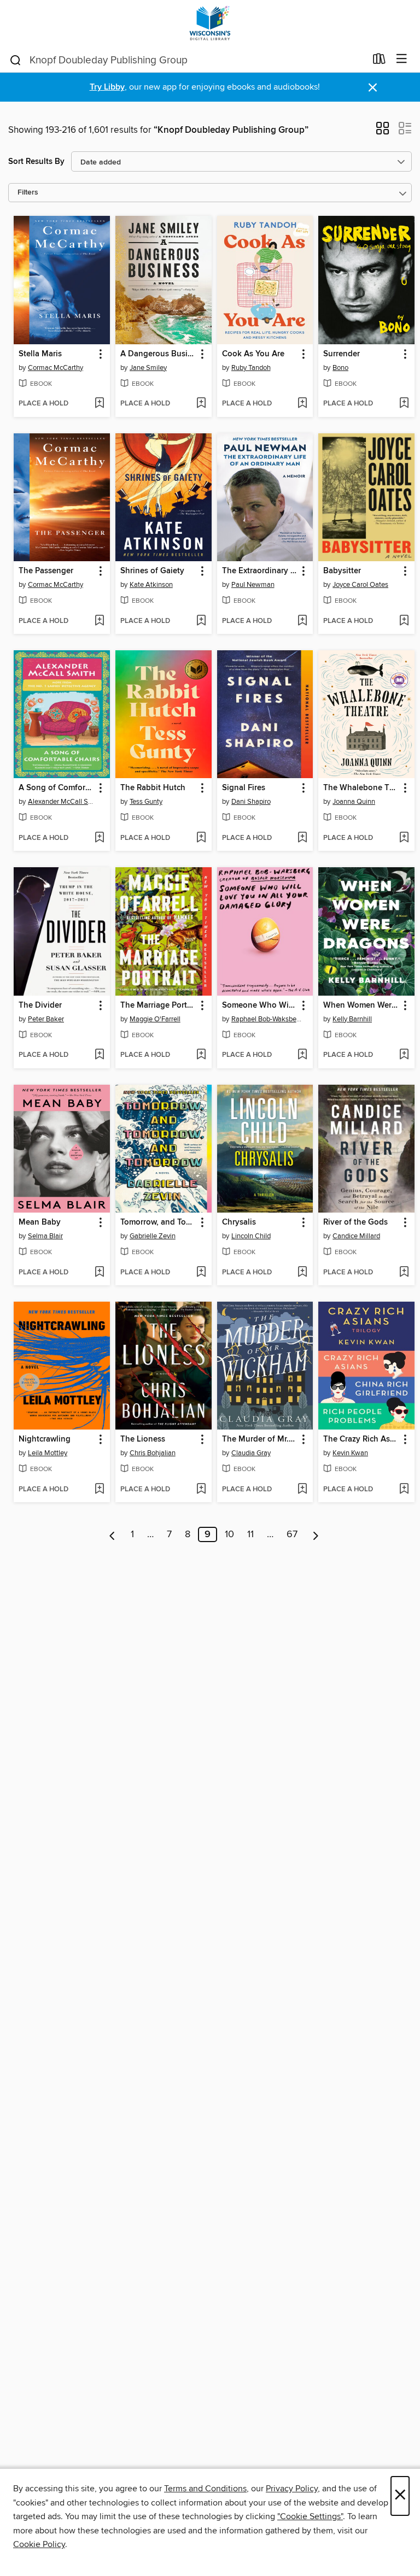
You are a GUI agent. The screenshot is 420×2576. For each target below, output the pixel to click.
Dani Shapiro (251, 802)
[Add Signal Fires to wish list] (302, 838)
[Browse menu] (402, 59)
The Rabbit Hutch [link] (153, 788)
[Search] (16, 60)
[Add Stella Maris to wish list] (99, 404)
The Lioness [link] (143, 1439)
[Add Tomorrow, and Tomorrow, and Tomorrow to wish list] (201, 1273)
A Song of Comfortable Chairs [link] (57, 788)
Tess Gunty (146, 802)
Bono (340, 368)
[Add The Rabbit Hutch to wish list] (201, 838)
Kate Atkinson (151, 585)
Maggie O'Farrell (155, 1019)
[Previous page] (112, 1534)
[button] (383, 132)
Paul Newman (253, 585)
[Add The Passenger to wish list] (99, 621)
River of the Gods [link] (355, 1222)
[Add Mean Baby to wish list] (99, 1273)
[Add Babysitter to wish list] (404, 621)
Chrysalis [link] (239, 1222)
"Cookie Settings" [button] (310, 2516)
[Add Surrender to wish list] (404, 404)
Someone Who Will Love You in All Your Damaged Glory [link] (260, 1005)
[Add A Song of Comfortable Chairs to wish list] (99, 838)
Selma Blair (45, 1236)
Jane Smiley (148, 368)
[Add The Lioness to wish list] (201, 1490)
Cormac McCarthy (56, 368)
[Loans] (379, 61)
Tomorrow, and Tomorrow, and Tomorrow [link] (158, 1222)
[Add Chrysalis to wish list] (302, 1273)
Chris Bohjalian (153, 1453)
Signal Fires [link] (244, 788)
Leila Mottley (48, 1453)
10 (229, 1534)
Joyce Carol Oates (360, 585)
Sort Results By (36, 161)
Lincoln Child (251, 1236)
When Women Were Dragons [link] (361, 1005)
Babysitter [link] (342, 571)
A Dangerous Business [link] (158, 354)
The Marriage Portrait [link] (158, 1005)
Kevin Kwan (350, 1453)
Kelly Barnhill (352, 1019)
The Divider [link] (40, 1005)
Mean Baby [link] (40, 1222)
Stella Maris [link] (40, 354)
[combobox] (187, 60)
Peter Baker (46, 1019)
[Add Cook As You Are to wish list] (302, 404)
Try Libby (107, 87)
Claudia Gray (251, 1453)
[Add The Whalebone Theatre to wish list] (404, 838)
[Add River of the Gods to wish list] (404, 1273)
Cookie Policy (39, 2544)
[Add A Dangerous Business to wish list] (201, 404)
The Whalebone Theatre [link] (361, 788)
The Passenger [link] (46, 571)
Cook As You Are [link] (253, 354)
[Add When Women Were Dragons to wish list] (404, 1055)
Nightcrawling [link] (45, 1439)
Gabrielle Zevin (153, 1236)
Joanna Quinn (354, 802)
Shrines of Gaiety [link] (152, 571)
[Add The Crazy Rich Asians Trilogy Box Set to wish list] (404, 1490)
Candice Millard (356, 1236)
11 (250, 1534)
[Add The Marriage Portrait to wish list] (201, 1055)
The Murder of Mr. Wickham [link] (260, 1439)
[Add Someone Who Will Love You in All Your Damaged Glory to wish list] (302, 1055)
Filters (28, 193)
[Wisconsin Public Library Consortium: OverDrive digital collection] (210, 23)
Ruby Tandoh (251, 368)
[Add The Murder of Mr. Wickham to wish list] (302, 1490)
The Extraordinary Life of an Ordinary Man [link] (260, 571)
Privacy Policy (292, 2489)
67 (292, 1534)
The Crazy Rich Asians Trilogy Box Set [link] (361, 1439)
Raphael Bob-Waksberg (267, 1019)
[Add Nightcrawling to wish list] (99, 1490)
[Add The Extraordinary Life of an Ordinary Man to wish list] (302, 621)
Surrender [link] (342, 354)
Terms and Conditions (205, 2489)
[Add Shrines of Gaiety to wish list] (201, 621)
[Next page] (316, 1534)
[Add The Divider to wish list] (99, 1055)
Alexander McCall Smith (63, 802)
